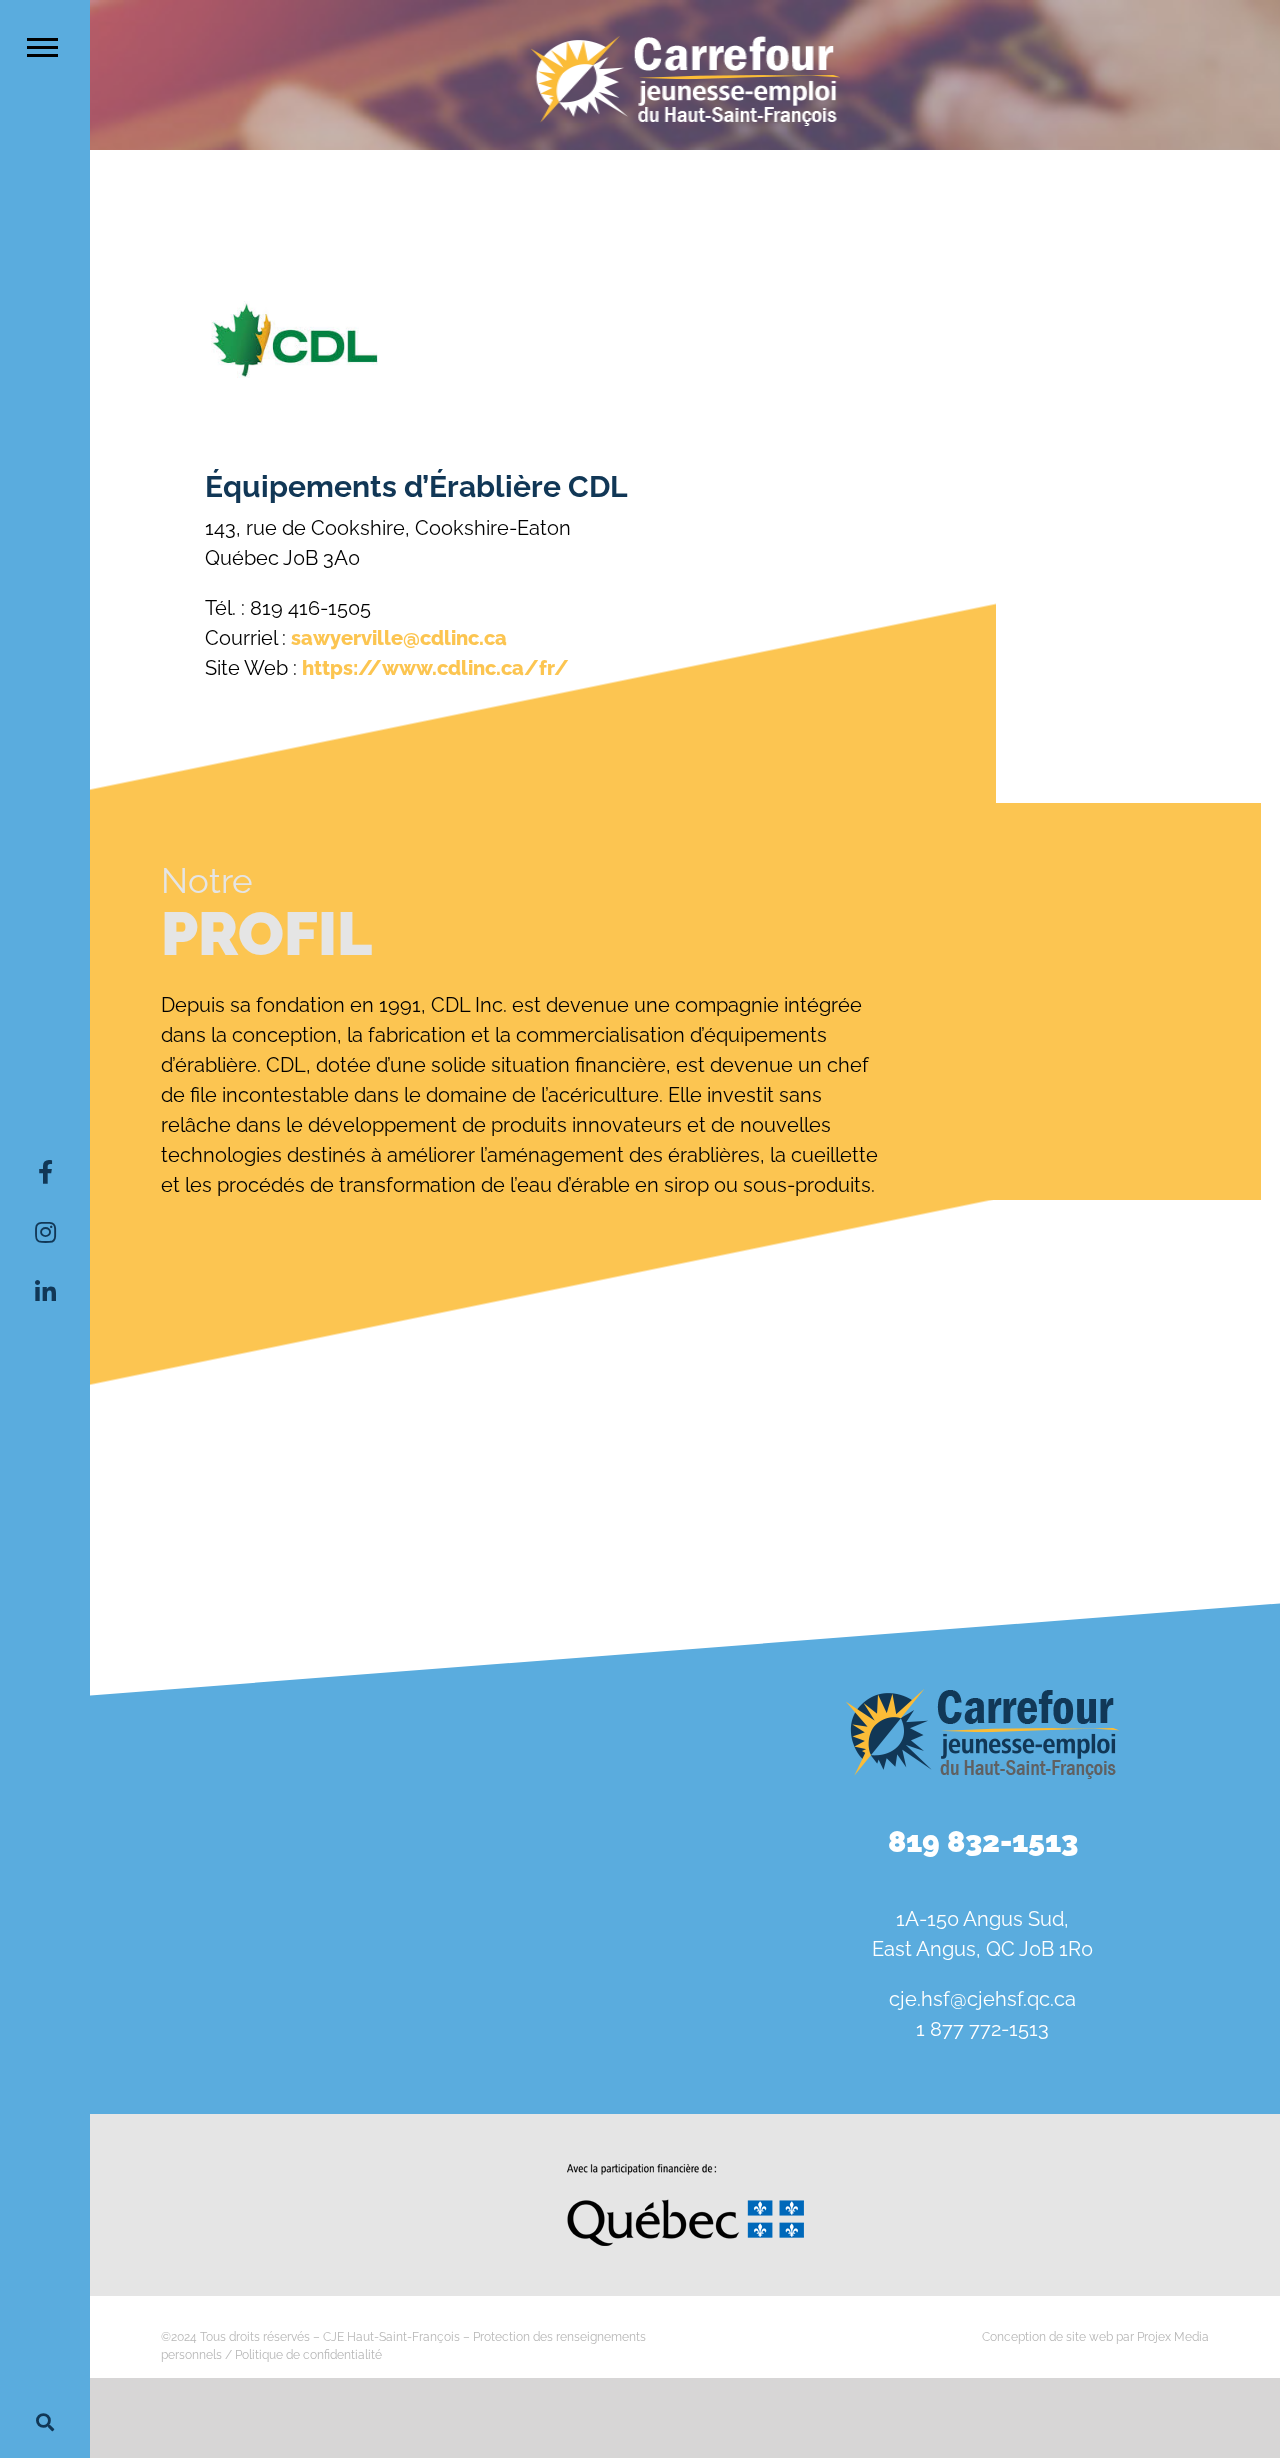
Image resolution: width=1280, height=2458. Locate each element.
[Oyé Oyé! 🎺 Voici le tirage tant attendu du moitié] (589, 1812)
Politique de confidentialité (308, 2355)
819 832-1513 (983, 1841)
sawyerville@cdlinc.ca (399, 638)
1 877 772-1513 (982, 2029)
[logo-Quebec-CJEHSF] (685, 2171)
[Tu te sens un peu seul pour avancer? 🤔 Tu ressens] (388, 1929)
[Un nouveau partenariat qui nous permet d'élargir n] (186, 1929)
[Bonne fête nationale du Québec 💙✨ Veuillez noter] (186, 1812)
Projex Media (1173, 2337)
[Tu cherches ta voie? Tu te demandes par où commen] (589, 1929)
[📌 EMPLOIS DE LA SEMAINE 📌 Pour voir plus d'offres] (388, 1812)
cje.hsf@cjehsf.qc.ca (982, 1999)
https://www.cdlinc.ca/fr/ (435, 668)
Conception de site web (1047, 2337)
